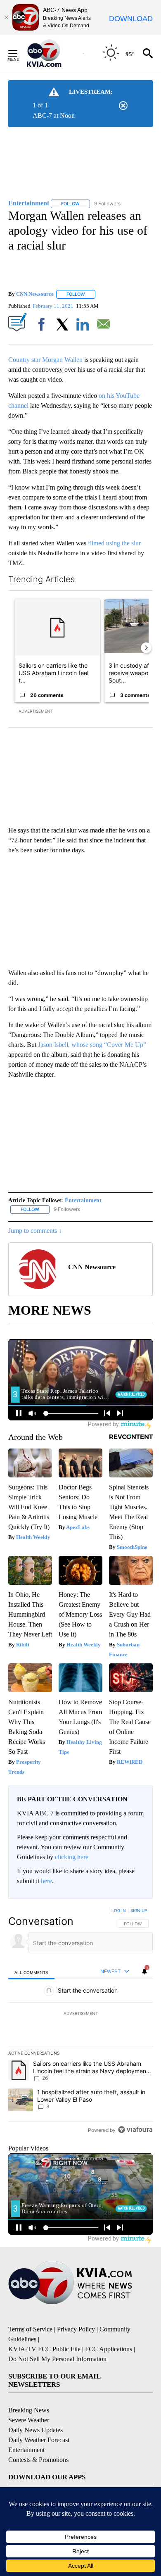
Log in (119, 1910)
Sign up (139, 1910)
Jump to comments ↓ (35, 1231)
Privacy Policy (76, 2329)
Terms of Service (30, 2329)
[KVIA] (53, 53)
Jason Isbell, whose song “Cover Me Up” (92, 1045)
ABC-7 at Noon (54, 115)
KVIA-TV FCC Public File (44, 2349)
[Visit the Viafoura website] (135, 2130)
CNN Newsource (35, 294)
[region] (80, 2022)
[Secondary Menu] (19, 53)
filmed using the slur (114, 543)
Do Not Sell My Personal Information (57, 2359)
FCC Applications (109, 2349)
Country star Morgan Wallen (45, 360)
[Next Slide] (146, 648)
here (46, 1881)
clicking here (72, 1857)
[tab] (31, 1972)
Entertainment (83, 1200)
